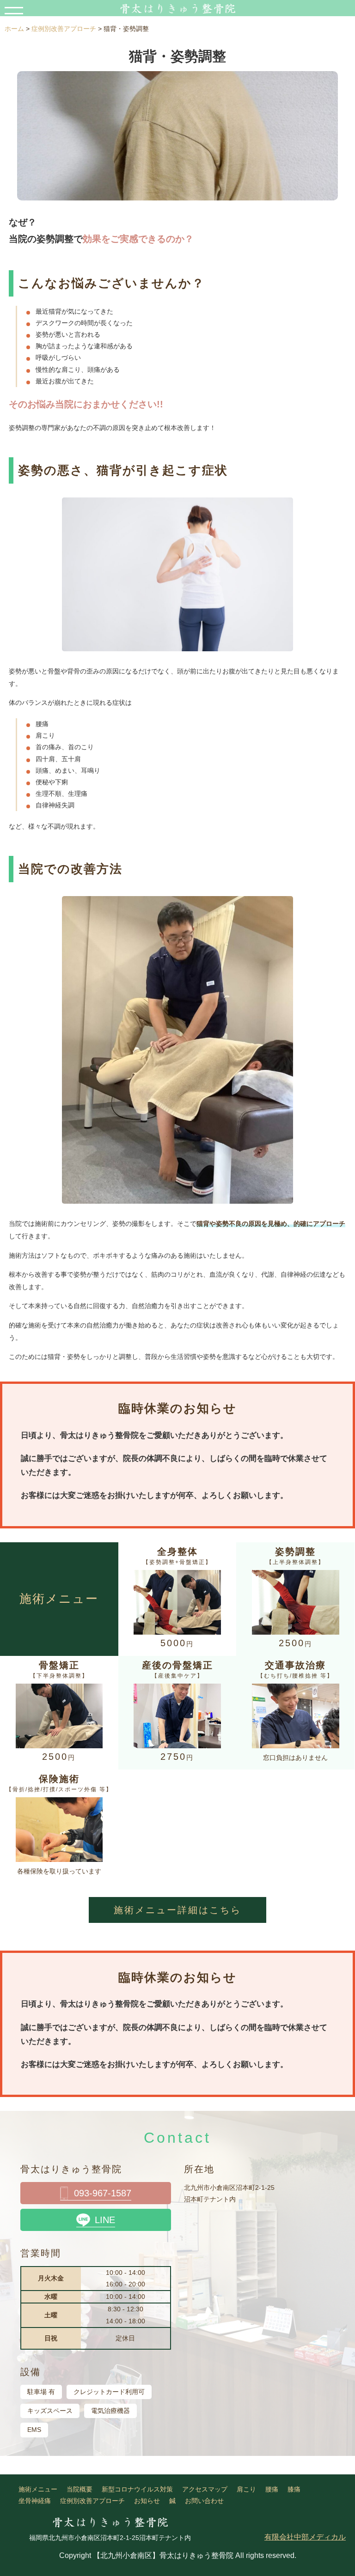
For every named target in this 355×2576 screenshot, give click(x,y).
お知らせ (147, 2501)
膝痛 (294, 2489)
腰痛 (272, 2489)
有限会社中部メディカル (305, 2537)
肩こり (246, 2489)
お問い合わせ (204, 2501)
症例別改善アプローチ (92, 2501)
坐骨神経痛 (35, 2501)
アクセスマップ (205, 2489)
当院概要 (80, 2489)
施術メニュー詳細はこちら (177, 1910)
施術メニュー (38, 2489)
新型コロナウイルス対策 (137, 2489)
